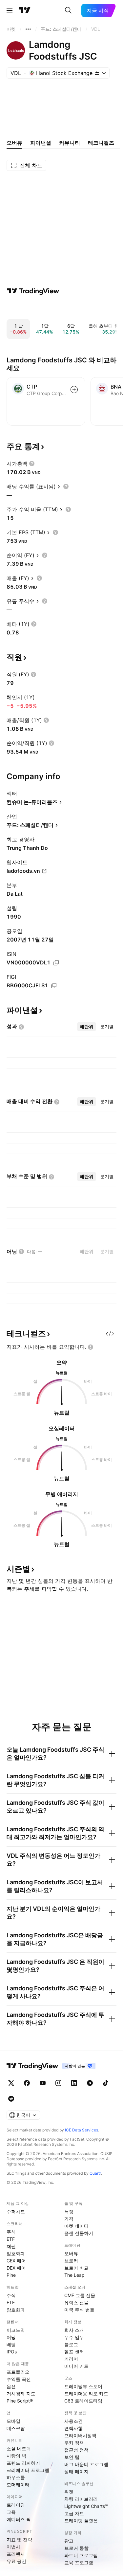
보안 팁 (72, 2457)
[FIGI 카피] (54, 986)
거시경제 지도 (21, 2393)
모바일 (13, 2421)
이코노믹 (16, 2330)
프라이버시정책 (80, 2435)
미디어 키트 (76, 2366)
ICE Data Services (82, 2130)
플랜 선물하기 (79, 2233)
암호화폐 (16, 2253)
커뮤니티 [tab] (70, 143)
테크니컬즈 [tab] (101, 143)
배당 (11, 2344)
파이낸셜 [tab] (41, 143)
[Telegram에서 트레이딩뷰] (90, 2083)
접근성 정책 (76, 2450)
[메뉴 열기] (10, 10)
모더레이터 (18, 2485)
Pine (11, 2275)
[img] (97, 73)
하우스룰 (16, 2477)
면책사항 (73, 2428)
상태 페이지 (76, 2471)
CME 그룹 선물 (80, 2295)
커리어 (71, 2359)
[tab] (87, 1027)
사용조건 (73, 2421)
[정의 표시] (32, 464)
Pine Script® (20, 2401)
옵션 (11, 2386)
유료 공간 (16, 2561)
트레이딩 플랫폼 (81, 2521)
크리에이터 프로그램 (28, 2470)
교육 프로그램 (79, 2562)
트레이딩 (16, 2505)
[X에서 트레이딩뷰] (11, 2083)
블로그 (71, 2344)
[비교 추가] (74, 390)
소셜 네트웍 (19, 2448)
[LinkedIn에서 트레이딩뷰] (74, 2083)
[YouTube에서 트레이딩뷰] (43, 2083)
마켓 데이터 (76, 2226)
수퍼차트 (16, 2211)
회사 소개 (74, 2330)
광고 (69, 2541)
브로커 (71, 2261)
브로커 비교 (76, 2268)
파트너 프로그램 (81, 2555)
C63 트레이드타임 (83, 2401)
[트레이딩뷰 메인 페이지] (25, 10)
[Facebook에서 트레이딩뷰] (27, 2083)
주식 (11, 2232)
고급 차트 (74, 2513)
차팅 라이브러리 (81, 2499)
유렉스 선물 (76, 2302)
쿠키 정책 (74, 2443)
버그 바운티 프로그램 (86, 2464)
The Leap (74, 2275)
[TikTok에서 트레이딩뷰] (106, 2083)
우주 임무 (74, 2337)
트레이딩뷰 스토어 (83, 2386)
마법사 (13, 2547)
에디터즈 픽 (19, 2519)
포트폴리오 (18, 2372)
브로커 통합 (76, 2548)
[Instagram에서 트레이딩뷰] (58, 2083)
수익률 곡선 (19, 2379)
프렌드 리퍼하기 (23, 2463)
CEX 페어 (16, 2261)
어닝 (11, 2337)
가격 (69, 2219)
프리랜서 (16, 2554)
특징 (69, 2211)
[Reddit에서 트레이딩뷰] (11, 2099)
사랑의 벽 (16, 2456)
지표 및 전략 (19, 2539)
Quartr (95, 2173)
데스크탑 (16, 2428)
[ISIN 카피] (56, 963)
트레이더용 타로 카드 (86, 2393)
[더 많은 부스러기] (28, 29)
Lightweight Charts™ (86, 2506)
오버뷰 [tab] (14, 143)
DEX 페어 (16, 2268)
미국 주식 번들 (79, 2310)
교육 (11, 2512)
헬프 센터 (74, 2352)
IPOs (12, 2352)
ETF (11, 2239)
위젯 (69, 2492)
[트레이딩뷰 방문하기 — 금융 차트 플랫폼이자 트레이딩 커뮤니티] (33, 291)
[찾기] (68, 10)
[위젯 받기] (110, 1334)
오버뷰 (71, 2253)
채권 (11, 2246)
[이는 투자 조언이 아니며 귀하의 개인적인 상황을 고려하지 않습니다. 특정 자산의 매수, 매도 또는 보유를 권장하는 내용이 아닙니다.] (91, 1347)
